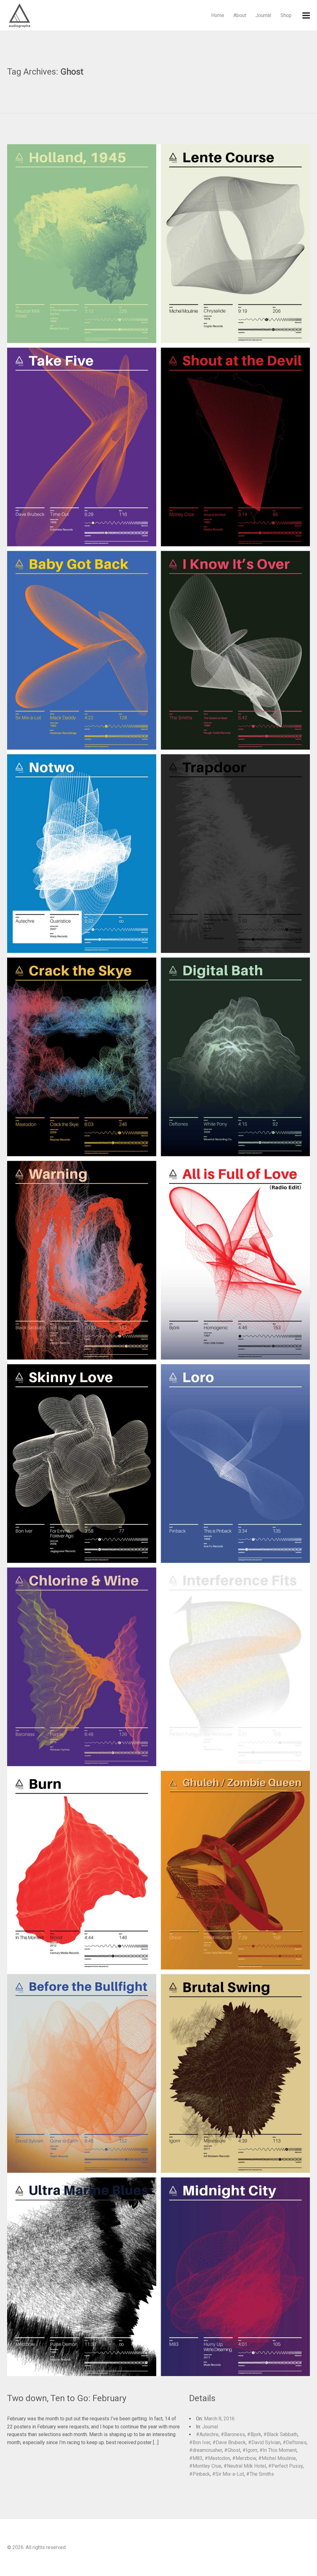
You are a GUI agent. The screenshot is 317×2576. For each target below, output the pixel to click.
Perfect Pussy (287, 2466)
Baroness (234, 2434)
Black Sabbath (282, 2434)
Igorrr (252, 2450)
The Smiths (262, 2474)
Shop (286, 15)
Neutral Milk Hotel (246, 2466)
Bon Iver (201, 2442)
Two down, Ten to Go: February (67, 2398)
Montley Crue (207, 2466)
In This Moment (280, 2450)
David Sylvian (266, 2442)
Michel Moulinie (279, 2458)
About (240, 15)
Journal (263, 15)
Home (218, 15)
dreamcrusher (207, 2450)
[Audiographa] (32, 15)
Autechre (209, 2434)
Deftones (296, 2442)
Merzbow (246, 2458)
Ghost (234, 2450)
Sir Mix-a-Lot (230, 2474)
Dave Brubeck (231, 2442)
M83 (198, 2458)
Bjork (256, 2434)
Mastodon (219, 2458)
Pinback (201, 2474)
